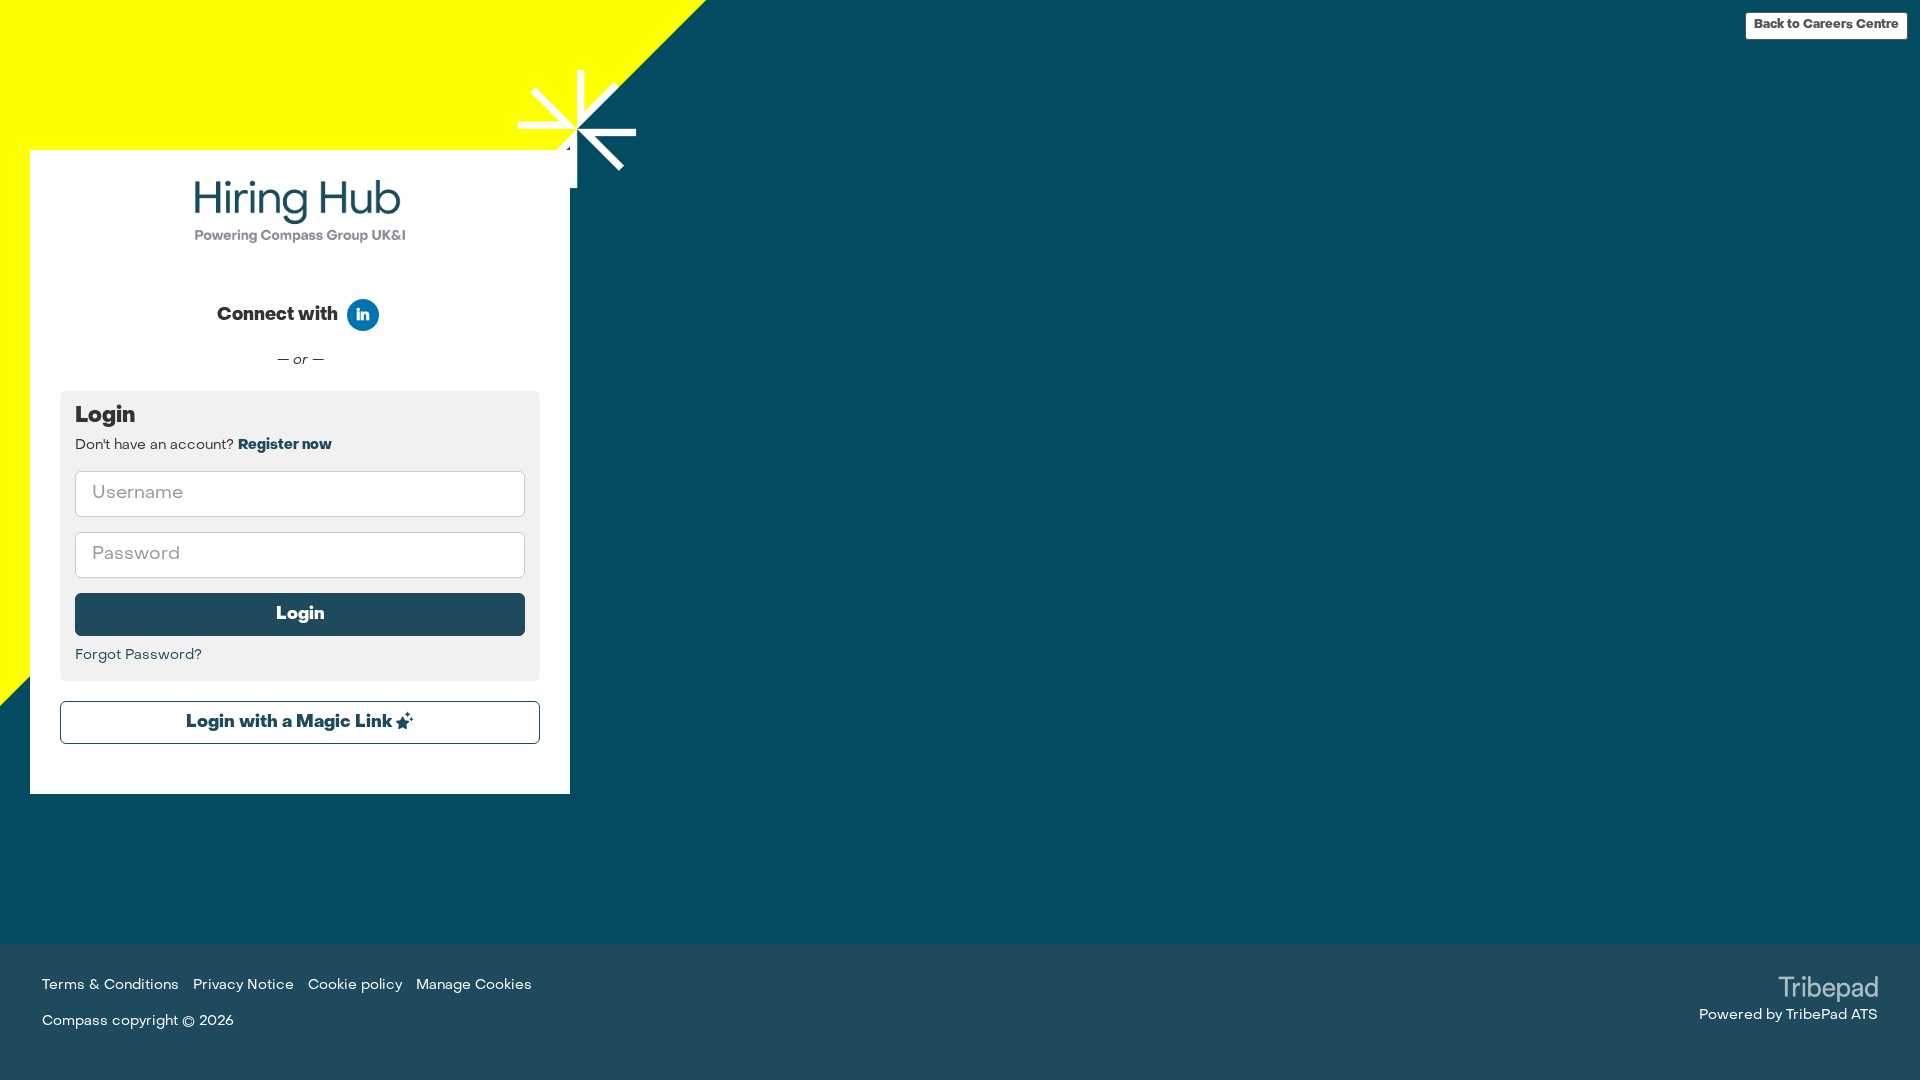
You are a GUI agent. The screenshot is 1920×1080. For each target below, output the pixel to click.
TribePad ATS (1832, 1015)
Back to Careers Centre (1826, 25)
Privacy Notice (243, 985)
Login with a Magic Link (291, 722)
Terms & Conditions (110, 985)
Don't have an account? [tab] (203, 445)
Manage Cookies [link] (474, 985)
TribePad (1828, 991)
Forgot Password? (138, 655)
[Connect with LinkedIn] (363, 315)
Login (300, 614)
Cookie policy (355, 985)
